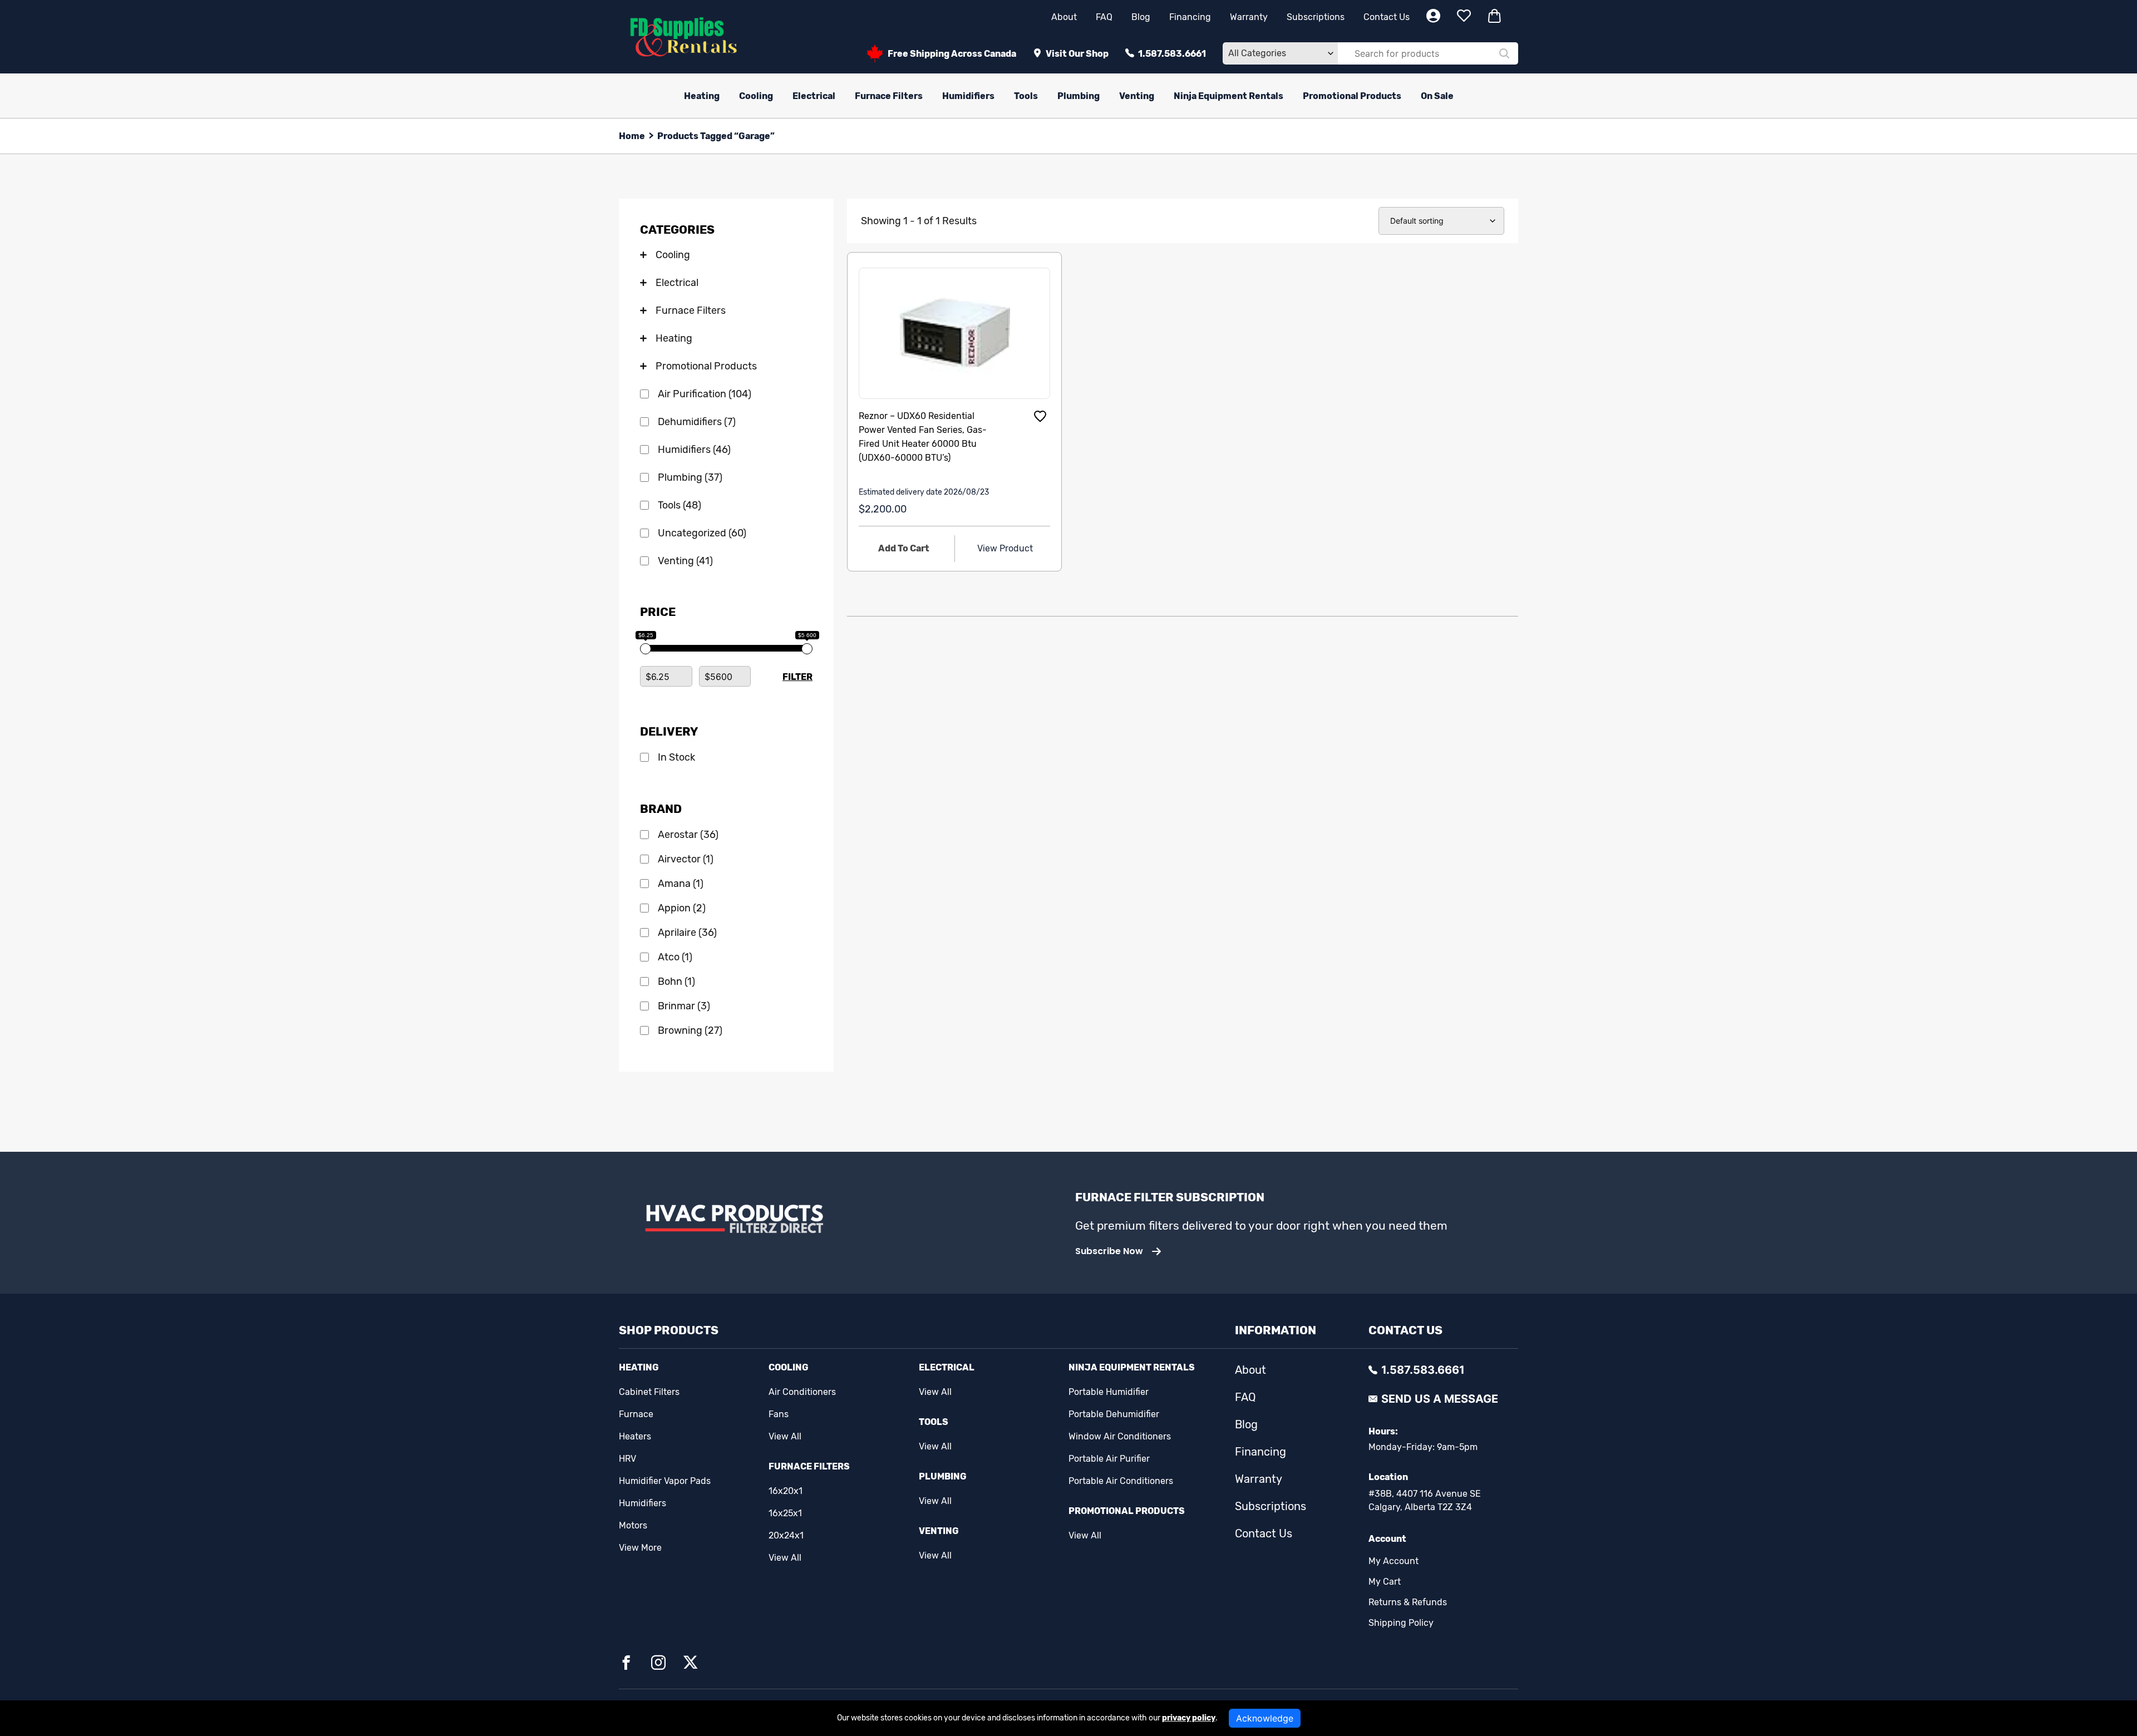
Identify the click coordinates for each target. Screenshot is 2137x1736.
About (1064, 17)
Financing (1190, 17)
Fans (779, 1414)
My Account (1394, 1561)
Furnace (636, 1414)
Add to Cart (904, 548)
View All (785, 1436)
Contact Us (1387, 17)
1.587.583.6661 (1172, 54)
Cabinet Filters (649, 1392)
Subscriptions (1316, 17)
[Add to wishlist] (1040, 416)
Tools (1026, 96)
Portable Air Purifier (1109, 1459)
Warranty (1249, 17)
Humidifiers (968, 96)
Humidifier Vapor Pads (665, 1481)
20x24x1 (786, 1535)
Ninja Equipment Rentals (1228, 96)
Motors (633, 1525)
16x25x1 (785, 1513)
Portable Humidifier (1109, 1392)
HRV (627, 1459)
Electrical (814, 96)
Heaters (635, 1436)
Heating (702, 96)
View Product (1005, 548)
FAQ (1104, 17)
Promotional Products (1352, 96)
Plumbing (1079, 96)
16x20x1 (786, 1491)
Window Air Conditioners (1120, 1436)
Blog (1141, 17)
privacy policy (1189, 1718)
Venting (1137, 96)
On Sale (1437, 96)
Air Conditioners (802, 1392)
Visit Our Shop (1077, 54)
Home (632, 136)
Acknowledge (1265, 1718)
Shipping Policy (1401, 1623)
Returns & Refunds (1408, 1602)
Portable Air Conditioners (1121, 1481)
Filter (797, 677)
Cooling (756, 96)
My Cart (1385, 1582)
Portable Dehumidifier (1114, 1414)
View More (640, 1548)
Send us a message (1440, 1399)
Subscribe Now (1109, 1251)
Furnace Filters (889, 96)
